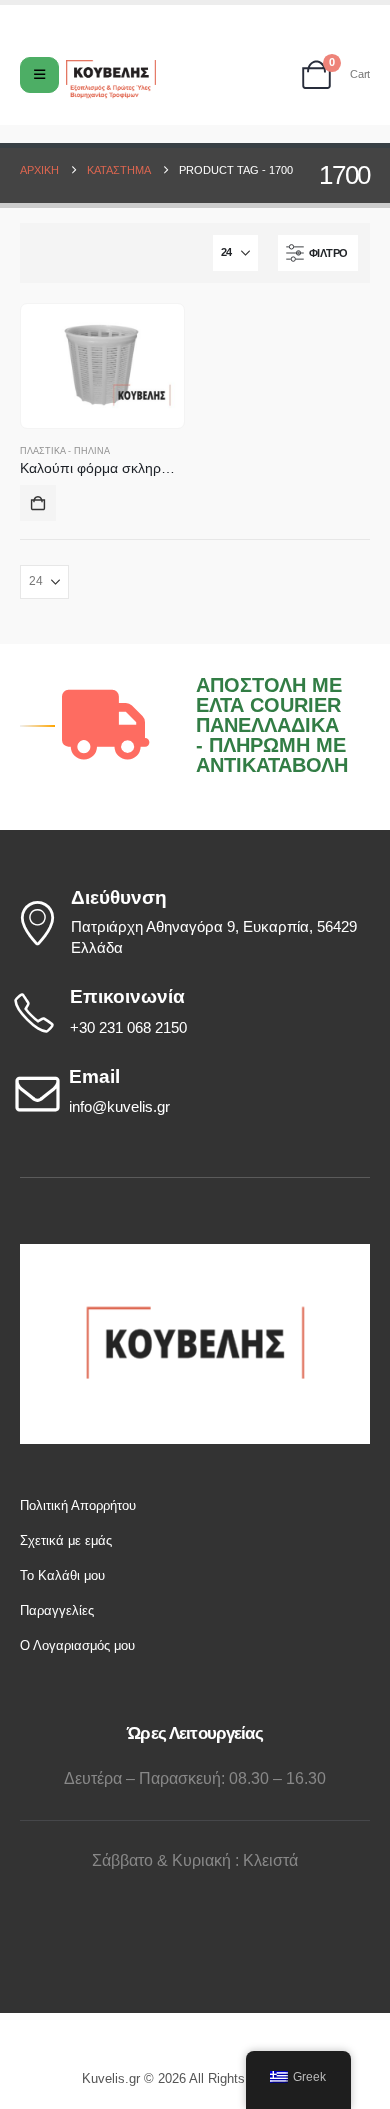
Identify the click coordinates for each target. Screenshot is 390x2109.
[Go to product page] (102, 366)
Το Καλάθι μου (62, 1575)
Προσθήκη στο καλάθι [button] (38, 503)
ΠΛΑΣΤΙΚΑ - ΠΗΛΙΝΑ (65, 451)
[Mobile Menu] (39, 75)
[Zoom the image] (195, 1253)
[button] (318, 253)
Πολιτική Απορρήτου (78, 1505)
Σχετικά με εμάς (66, 1540)
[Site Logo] (111, 79)
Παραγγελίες (57, 1610)
